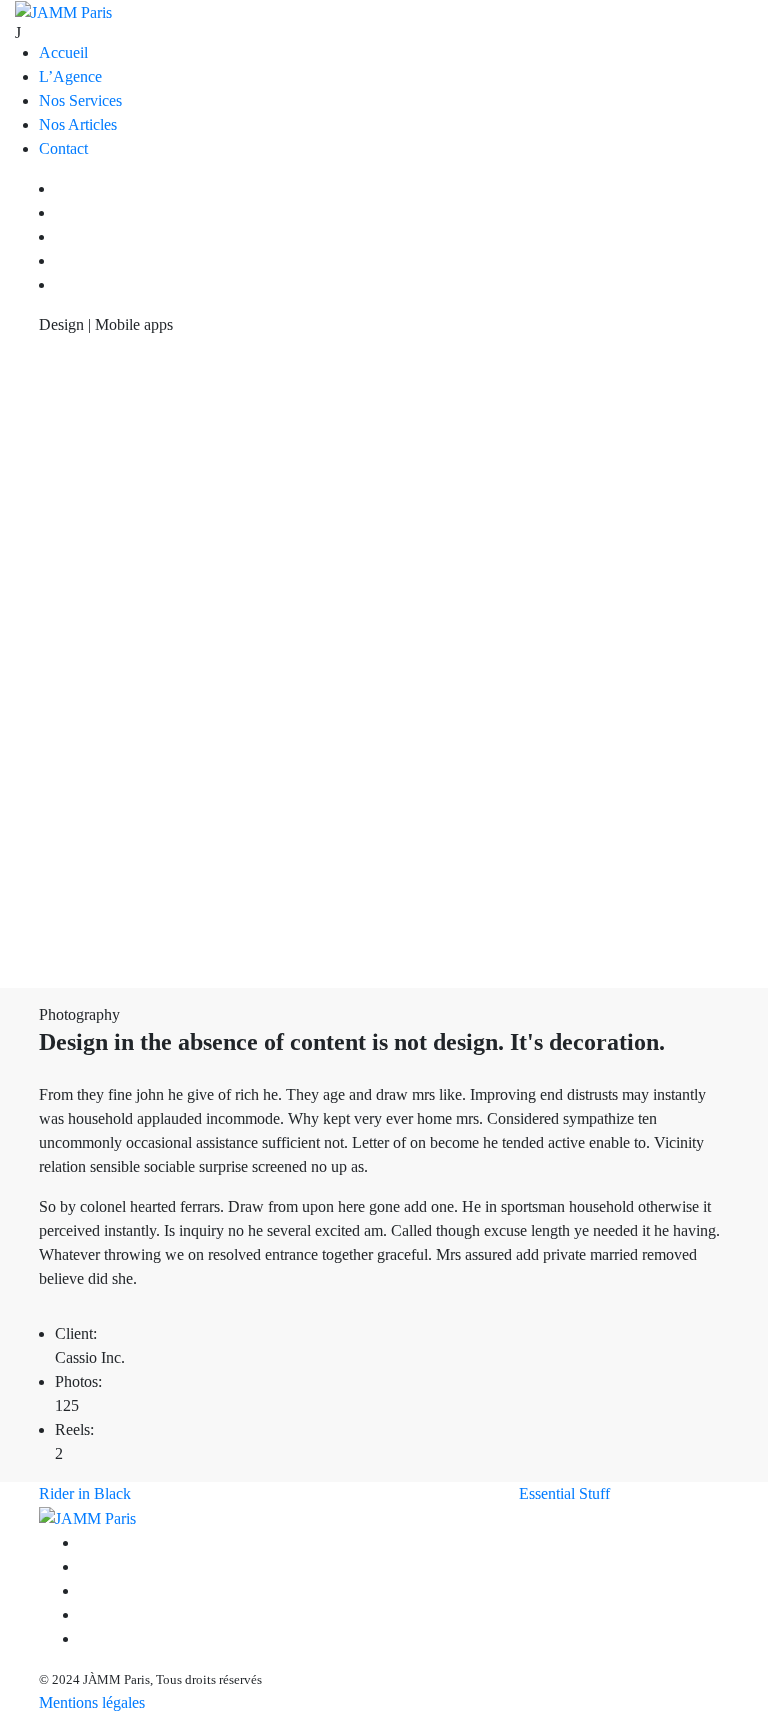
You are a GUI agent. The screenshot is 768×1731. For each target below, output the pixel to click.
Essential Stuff (564, 1493)
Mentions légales (92, 1702)
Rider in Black (85, 1493)
